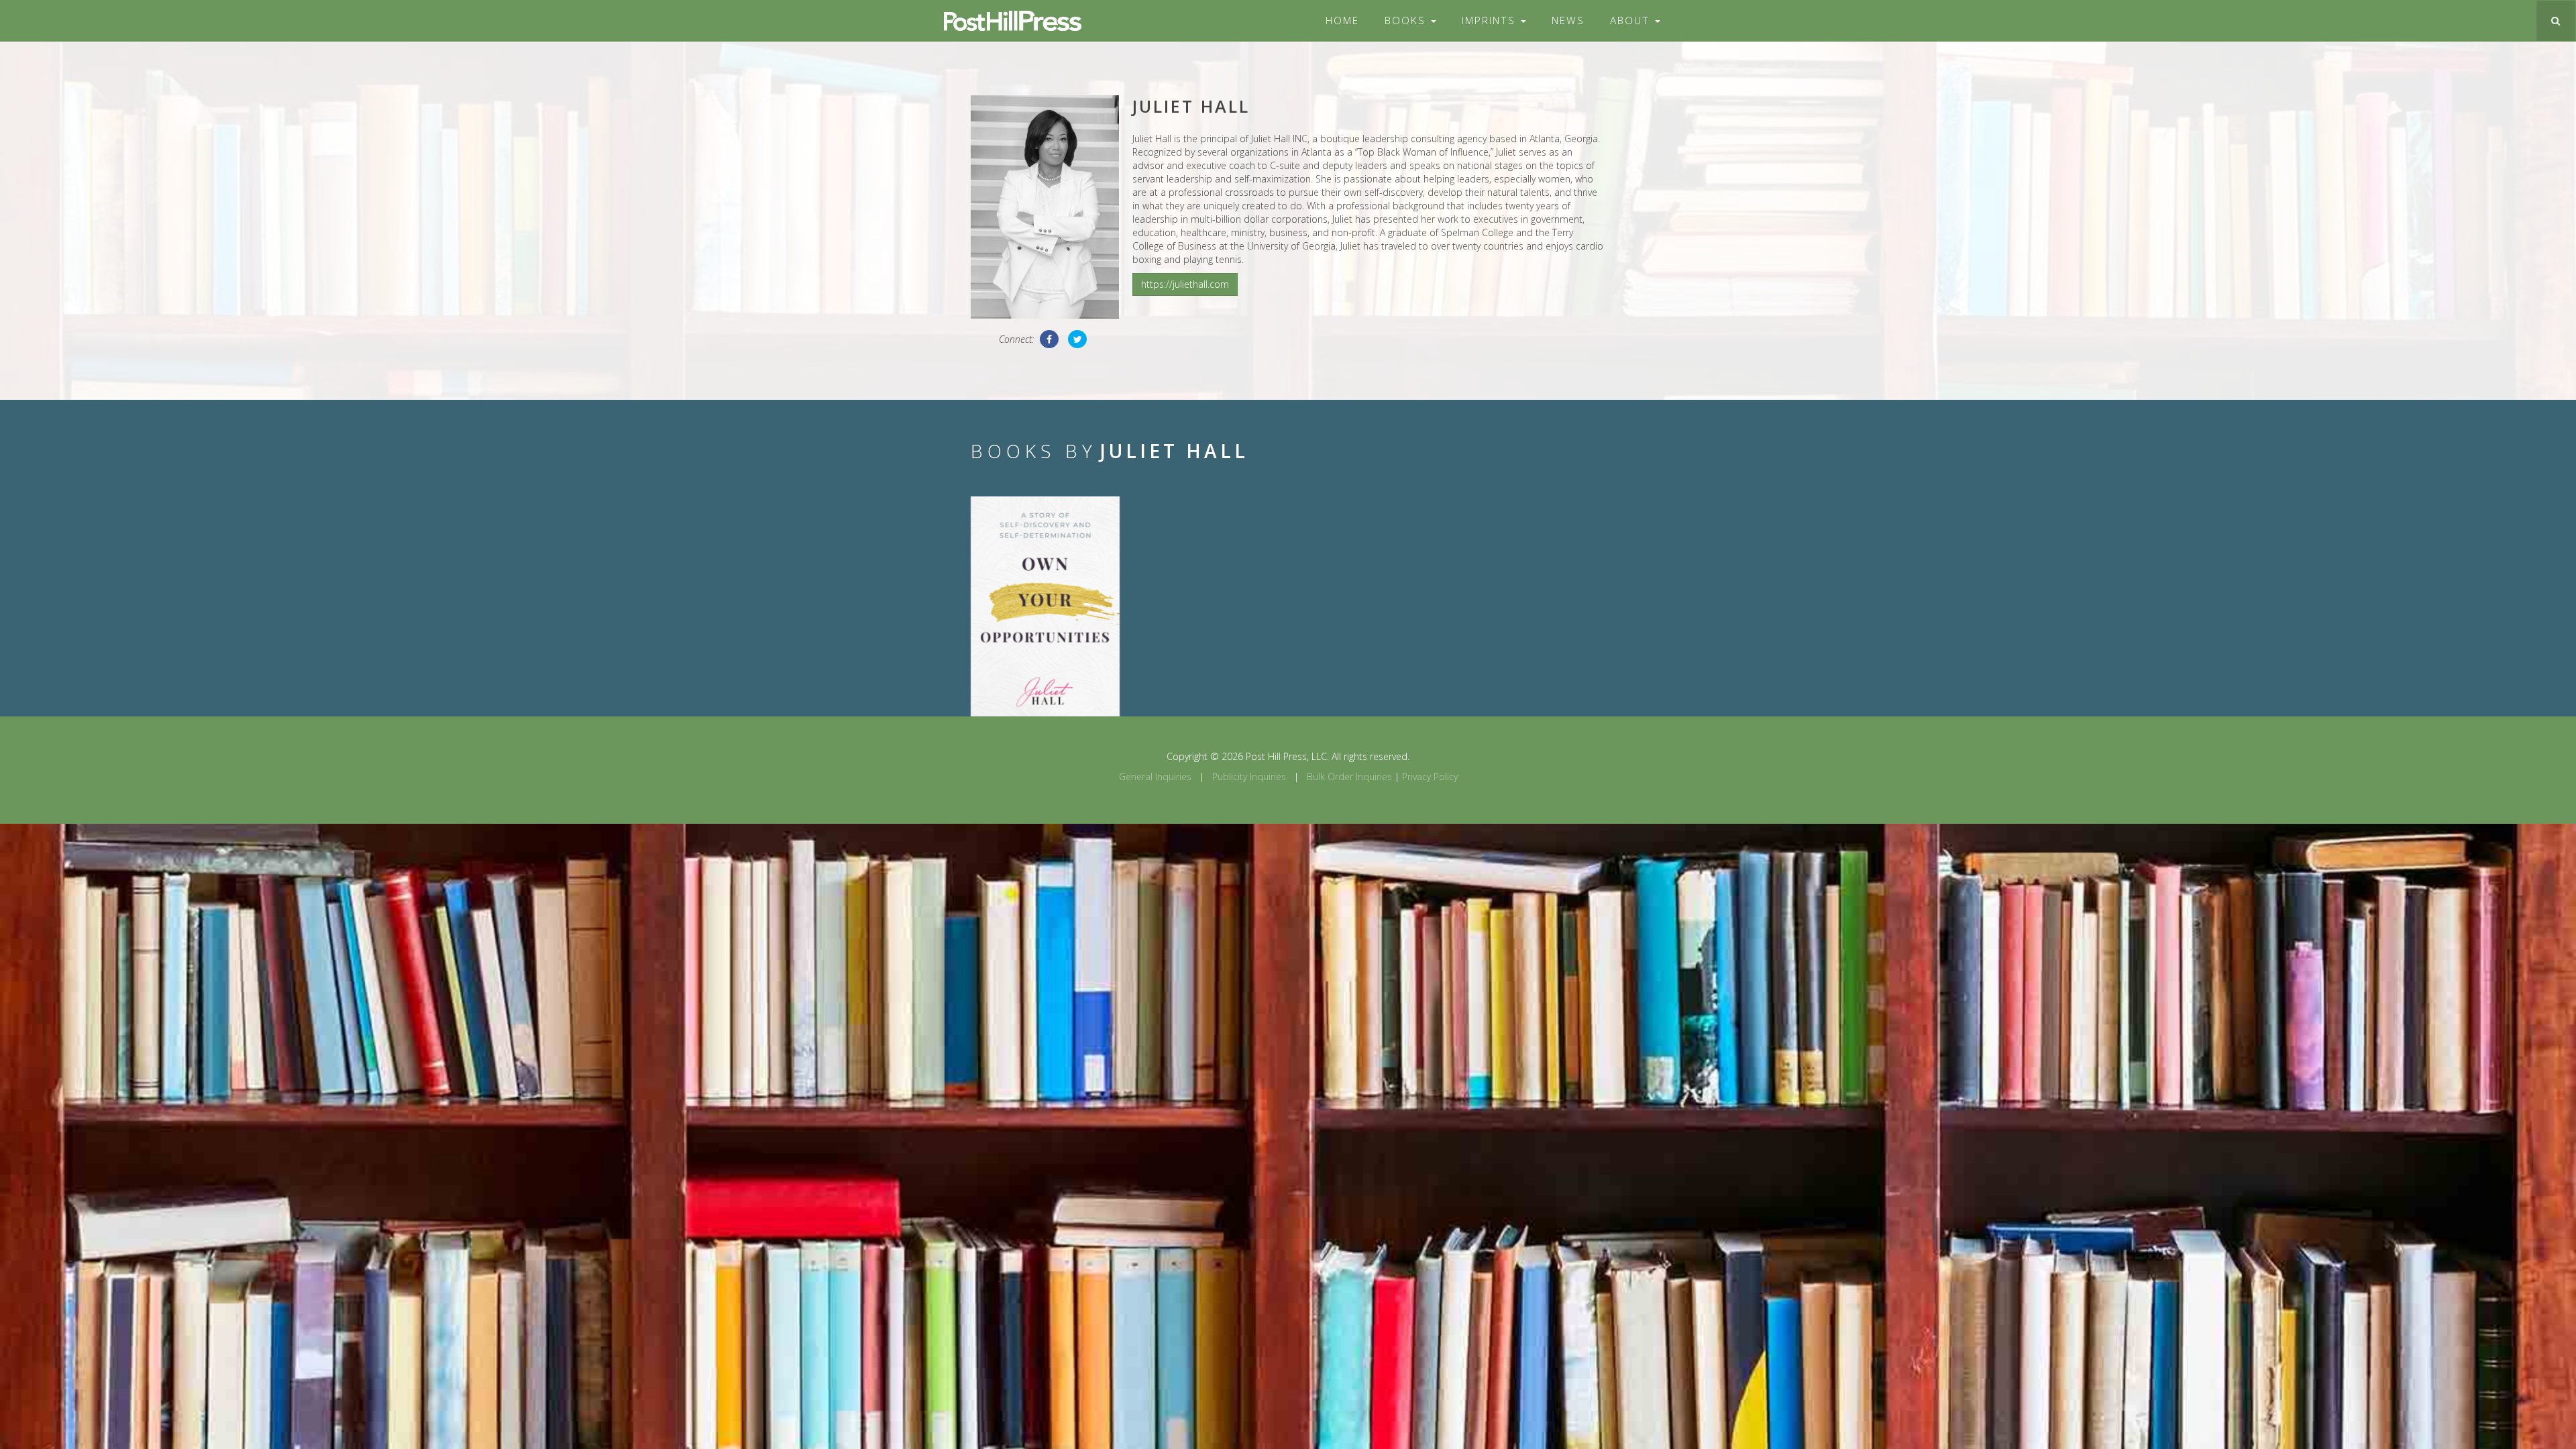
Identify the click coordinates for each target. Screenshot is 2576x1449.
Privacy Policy (1430, 776)
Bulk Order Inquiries (1349, 776)
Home (1342, 20)
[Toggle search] (2556, 21)
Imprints (1491, 20)
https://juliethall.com (1185, 284)
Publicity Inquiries (1249, 776)
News (1568, 20)
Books (1407, 20)
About (1632, 20)
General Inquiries (1155, 776)
